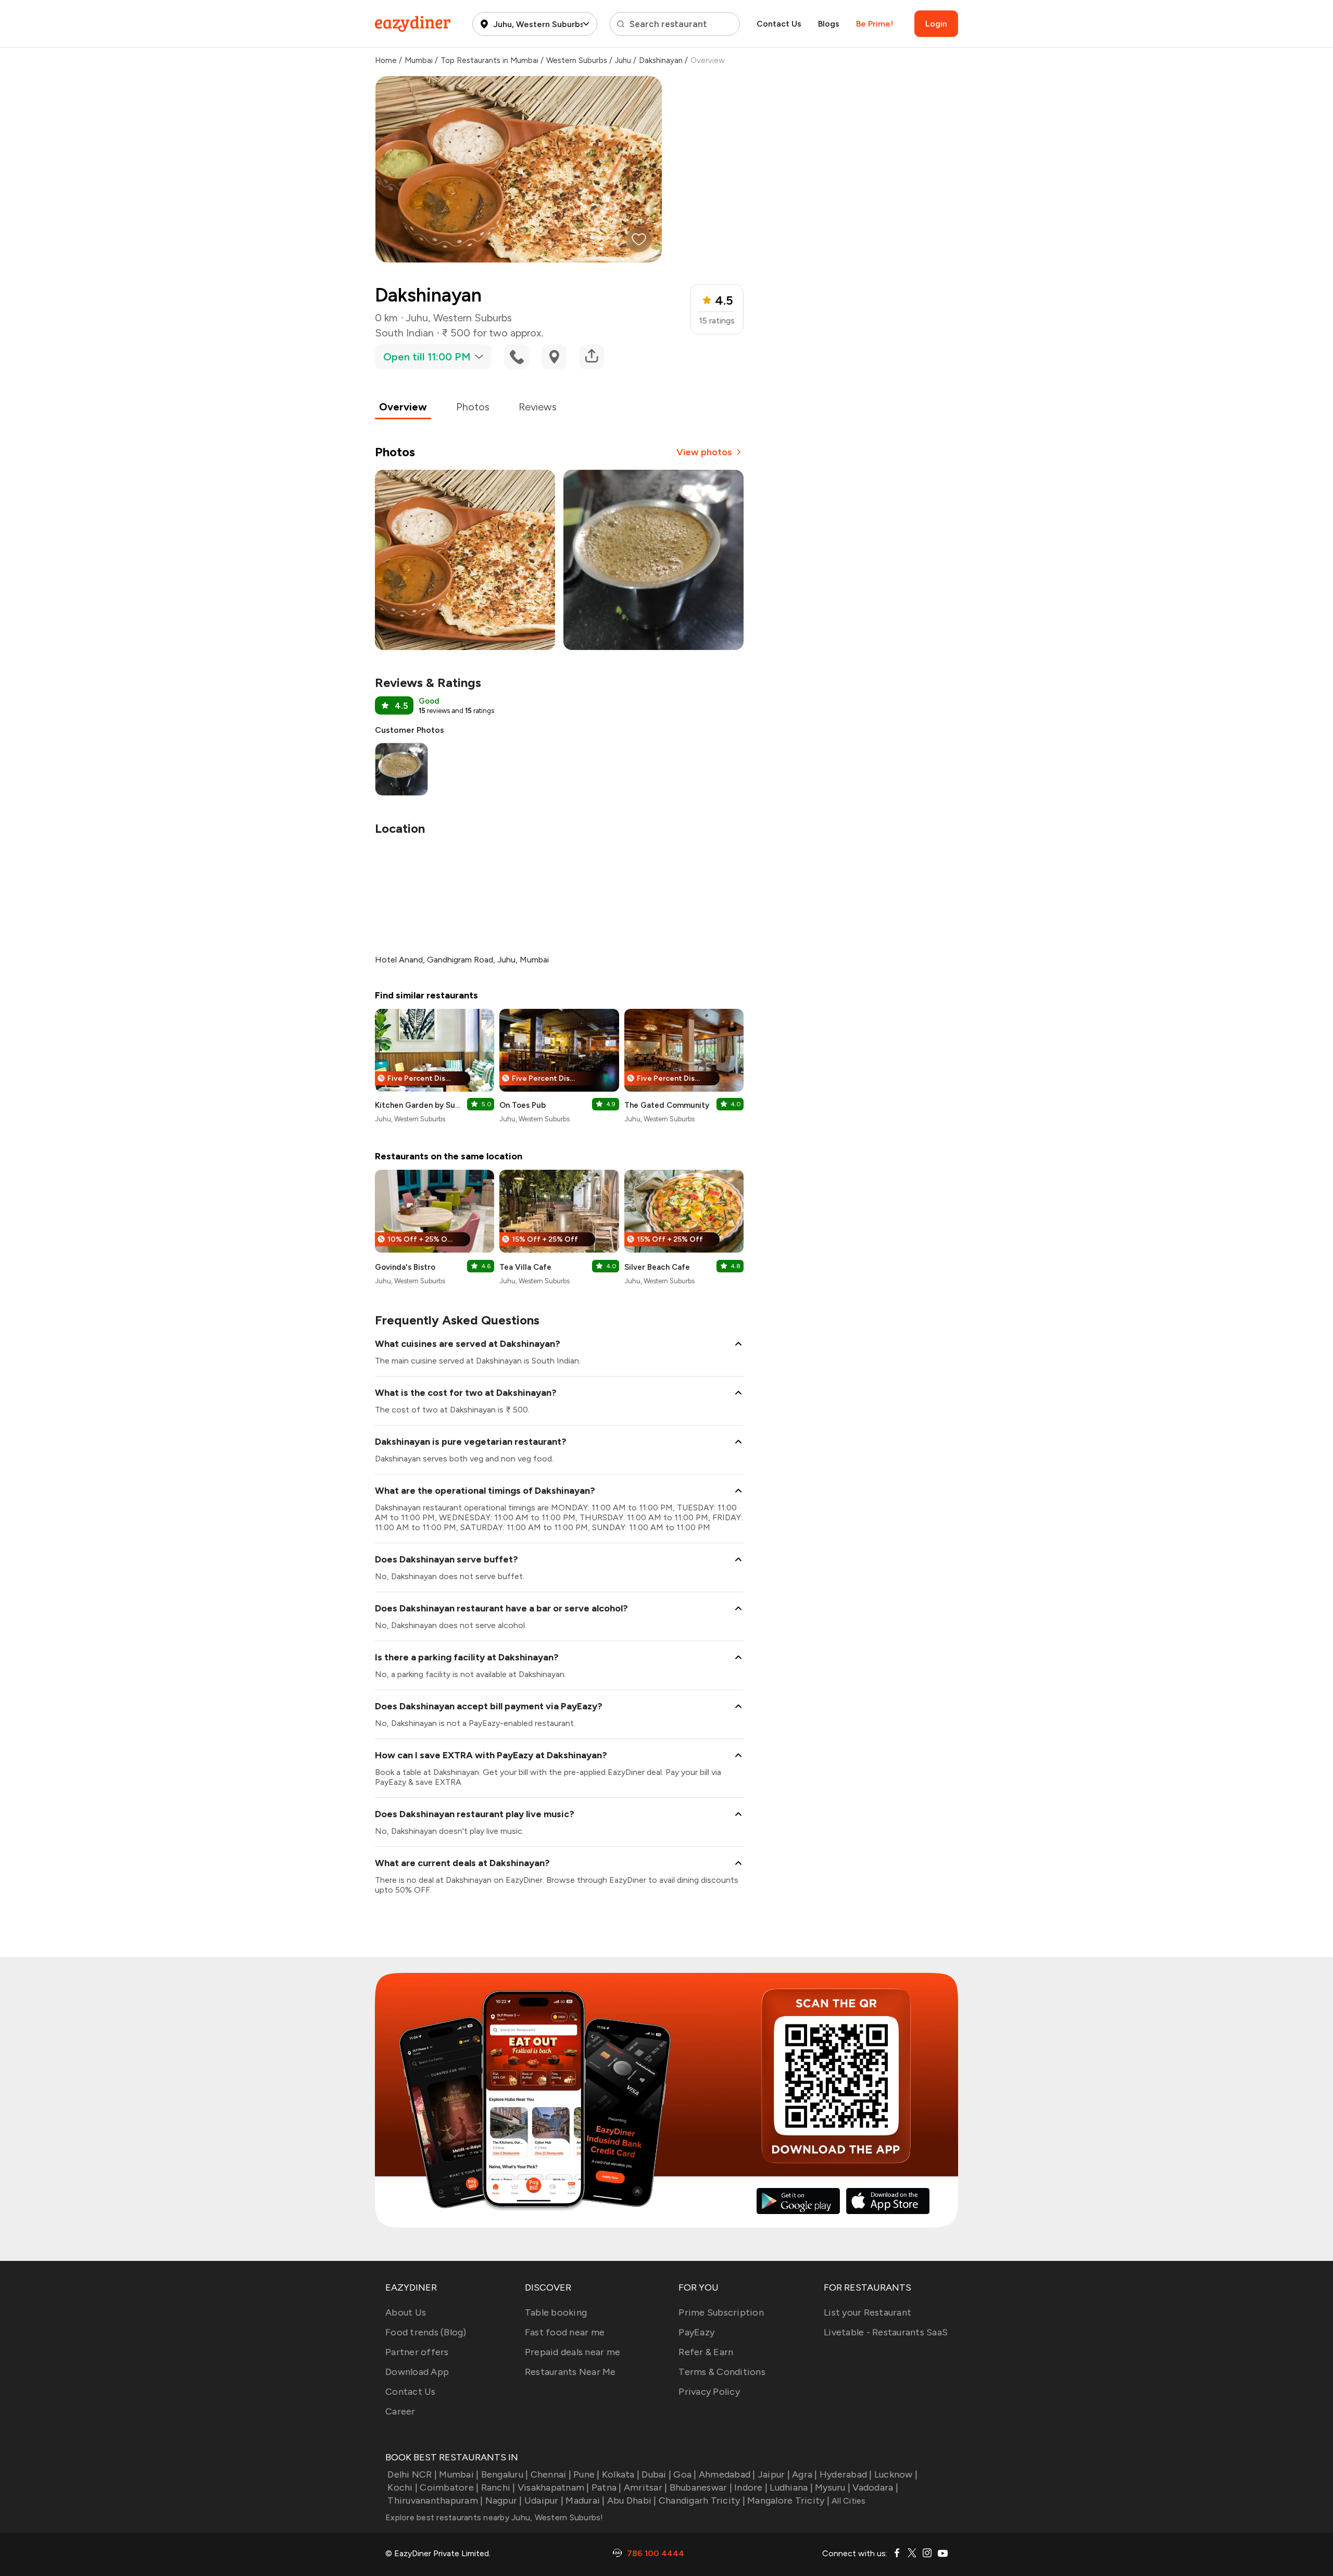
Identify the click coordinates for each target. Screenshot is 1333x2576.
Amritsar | (646, 2487)
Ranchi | (498, 2487)
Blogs (829, 24)
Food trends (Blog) (426, 2332)
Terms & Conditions (722, 2372)
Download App (417, 2372)
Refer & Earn (706, 2352)
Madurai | (585, 2500)
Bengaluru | (505, 2474)
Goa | (685, 2474)
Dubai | (656, 2474)
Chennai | (551, 2474)
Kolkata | (621, 2474)
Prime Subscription (721, 2312)
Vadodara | (875, 2487)
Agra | (805, 2474)
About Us (406, 2312)
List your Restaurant (867, 2312)
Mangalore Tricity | (788, 2500)
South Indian (404, 333)
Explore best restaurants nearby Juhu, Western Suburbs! (494, 2517)
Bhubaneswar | (701, 2487)
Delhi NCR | (412, 2474)
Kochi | (403, 2487)
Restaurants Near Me (570, 2372)
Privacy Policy (709, 2392)
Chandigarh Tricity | (702, 2500)
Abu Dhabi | (632, 2500)
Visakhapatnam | (554, 2487)
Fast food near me (565, 2332)
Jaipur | (774, 2474)
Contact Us (779, 24)
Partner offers (417, 2352)
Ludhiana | (791, 2487)
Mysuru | (833, 2487)
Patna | (607, 2487)
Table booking (556, 2312)
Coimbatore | (449, 2487)
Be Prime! (875, 24)
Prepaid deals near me (573, 2352)
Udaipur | (544, 2500)
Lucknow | (896, 2474)
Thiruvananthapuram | (435, 2500)
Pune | (587, 2474)
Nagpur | (504, 2500)
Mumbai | (459, 2474)
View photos (704, 452)
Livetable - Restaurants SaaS (886, 2332)
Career (400, 2411)
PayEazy (696, 2332)
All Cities (848, 2501)
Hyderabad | (846, 2474)
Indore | (751, 2487)
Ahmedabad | (727, 2474)
